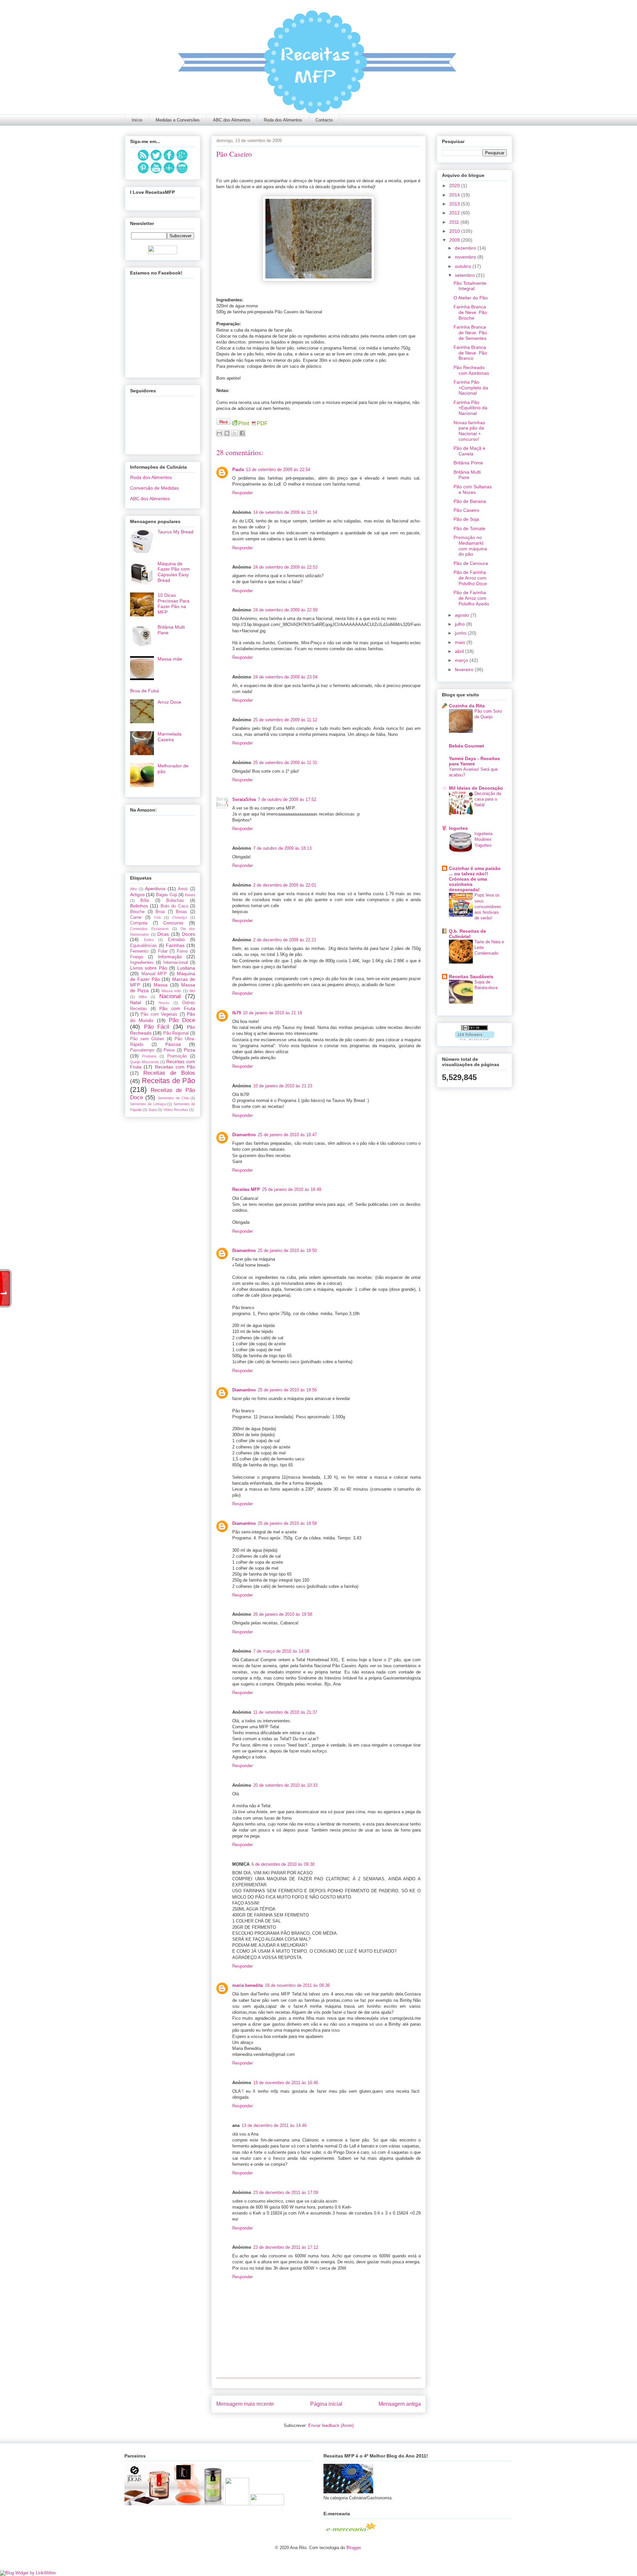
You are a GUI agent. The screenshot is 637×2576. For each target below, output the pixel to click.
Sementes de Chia (173, 1098)
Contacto (324, 120)
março (462, 660)
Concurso (173, 923)
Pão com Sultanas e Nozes (473, 489)
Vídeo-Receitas (176, 1110)
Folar (163, 951)
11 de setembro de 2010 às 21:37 (285, 1712)
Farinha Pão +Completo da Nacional (471, 388)
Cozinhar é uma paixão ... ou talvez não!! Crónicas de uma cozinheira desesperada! (475, 879)
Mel (192, 991)
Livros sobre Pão (149, 968)
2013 (455, 204)
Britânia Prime (468, 463)
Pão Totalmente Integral (470, 286)
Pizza (189, 1050)
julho (460, 624)
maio (461, 642)
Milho (143, 997)
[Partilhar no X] (235, 433)
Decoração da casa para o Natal (488, 799)
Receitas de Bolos (169, 1073)
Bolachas (175, 900)
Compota (139, 923)
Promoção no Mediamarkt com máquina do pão (470, 546)
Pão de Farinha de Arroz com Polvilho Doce (470, 578)
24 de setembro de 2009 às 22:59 (285, 610)
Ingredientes (142, 963)
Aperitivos (155, 889)
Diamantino (244, 1135)
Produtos (149, 1056)
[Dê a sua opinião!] (227, 433)
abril (460, 651)
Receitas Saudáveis (471, 976)
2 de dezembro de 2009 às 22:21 (285, 940)
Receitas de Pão (168, 1081)
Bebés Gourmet (466, 746)
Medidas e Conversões (178, 120)
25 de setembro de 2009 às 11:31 (285, 763)
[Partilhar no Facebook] (242, 433)
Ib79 (237, 1013)
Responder (243, 493)
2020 (455, 186)
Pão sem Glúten (147, 1039)
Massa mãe (170, 659)
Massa (161, 985)
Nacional (170, 996)
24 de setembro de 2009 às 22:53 (285, 567)
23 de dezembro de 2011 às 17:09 (286, 2192)
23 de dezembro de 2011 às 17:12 (286, 2247)
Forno (182, 951)
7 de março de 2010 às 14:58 (281, 1651)
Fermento (139, 951)
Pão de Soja (466, 519)
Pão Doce (182, 1020)
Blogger (354, 2548)
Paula (238, 469)
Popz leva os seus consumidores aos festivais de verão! (488, 906)
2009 (455, 240)
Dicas (163, 934)
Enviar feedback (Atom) (331, 2425)
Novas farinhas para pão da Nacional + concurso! (469, 431)
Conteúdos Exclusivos (149, 929)
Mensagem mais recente (245, 2404)
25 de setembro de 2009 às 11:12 (285, 720)
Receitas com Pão (175, 1067)
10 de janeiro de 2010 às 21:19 (272, 1013)
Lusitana (186, 968)
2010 (455, 231)
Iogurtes (458, 828)
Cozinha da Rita (467, 706)
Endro (149, 940)
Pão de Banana (470, 501)
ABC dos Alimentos (232, 120)
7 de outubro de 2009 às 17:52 (287, 799)
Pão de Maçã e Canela (469, 451)
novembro (466, 257)
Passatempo (142, 1050)
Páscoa (173, 1044)
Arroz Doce (169, 702)
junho (461, 633)
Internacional (176, 963)
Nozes (164, 1003)
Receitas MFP (246, 1189)
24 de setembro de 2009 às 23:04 (285, 677)
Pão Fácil (157, 1027)
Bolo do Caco (174, 906)
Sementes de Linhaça (148, 1104)
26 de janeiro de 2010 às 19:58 (283, 1614)
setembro (465, 275)
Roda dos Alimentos (283, 120)
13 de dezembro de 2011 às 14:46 (274, 2125)
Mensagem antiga (400, 2404)
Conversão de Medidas (154, 488)
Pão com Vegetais (159, 1014)
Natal (136, 1002)
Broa (160, 912)
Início (137, 120)
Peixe (169, 1050)
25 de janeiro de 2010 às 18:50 (287, 1250)
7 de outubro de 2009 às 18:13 (282, 848)
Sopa (152, 1110)
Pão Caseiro (466, 510)
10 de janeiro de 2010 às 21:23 (283, 1086)
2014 (455, 195)
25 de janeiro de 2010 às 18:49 (292, 1189)
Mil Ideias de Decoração (476, 788)
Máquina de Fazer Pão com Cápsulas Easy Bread (174, 572)
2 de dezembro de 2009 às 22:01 (285, 885)
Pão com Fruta (177, 1008)
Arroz (183, 889)
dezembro (466, 248)
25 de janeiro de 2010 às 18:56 (287, 1390)
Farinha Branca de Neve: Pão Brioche (470, 312)
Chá (157, 917)
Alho (134, 889)
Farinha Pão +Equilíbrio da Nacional (470, 408)
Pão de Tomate (469, 528)
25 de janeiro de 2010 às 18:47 (287, 1135)
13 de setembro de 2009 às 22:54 (278, 469)
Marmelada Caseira (170, 737)
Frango (137, 957)
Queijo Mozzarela (144, 1062)
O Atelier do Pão (471, 298)
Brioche (137, 912)
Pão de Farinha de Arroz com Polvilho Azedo (471, 598)
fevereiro (465, 669)
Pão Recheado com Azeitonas (471, 370)
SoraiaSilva (244, 799)
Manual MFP (154, 974)
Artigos (137, 895)
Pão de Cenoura (471, 563)
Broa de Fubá (144, 691)
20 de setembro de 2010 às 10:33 (285, 1785)
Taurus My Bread (176, 532)
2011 (455, 222)
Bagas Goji (167, 895)
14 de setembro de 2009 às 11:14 (285, 512)
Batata (190, 895)
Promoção (177, 1056)
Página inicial (326, 2404)
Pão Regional (176, 1033)
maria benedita (248, 1985)
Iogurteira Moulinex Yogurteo (483, 839)
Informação (170, 957)
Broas (181, 912)
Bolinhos (139, 906)
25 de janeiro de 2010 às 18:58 (287, 1523)
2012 (455, 213)
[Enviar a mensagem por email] (219, 433)
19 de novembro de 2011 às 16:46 (286, 2083)
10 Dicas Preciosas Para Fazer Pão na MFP (174, 603)
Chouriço (179, 917)
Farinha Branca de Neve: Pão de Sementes (470, 333)
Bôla (145, 900)
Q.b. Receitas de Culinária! (467, 934)
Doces (188, 934)
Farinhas (175, 945)
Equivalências (143, 946)
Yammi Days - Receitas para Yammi (474, 761)
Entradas (177, 940)
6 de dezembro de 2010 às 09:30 (283, 1864)
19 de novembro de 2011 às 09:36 (297, 1985)
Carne (136, 917)
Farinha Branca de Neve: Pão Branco (470, 353)
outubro (464, 266)
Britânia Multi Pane (467, 475)
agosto (463, 615)
